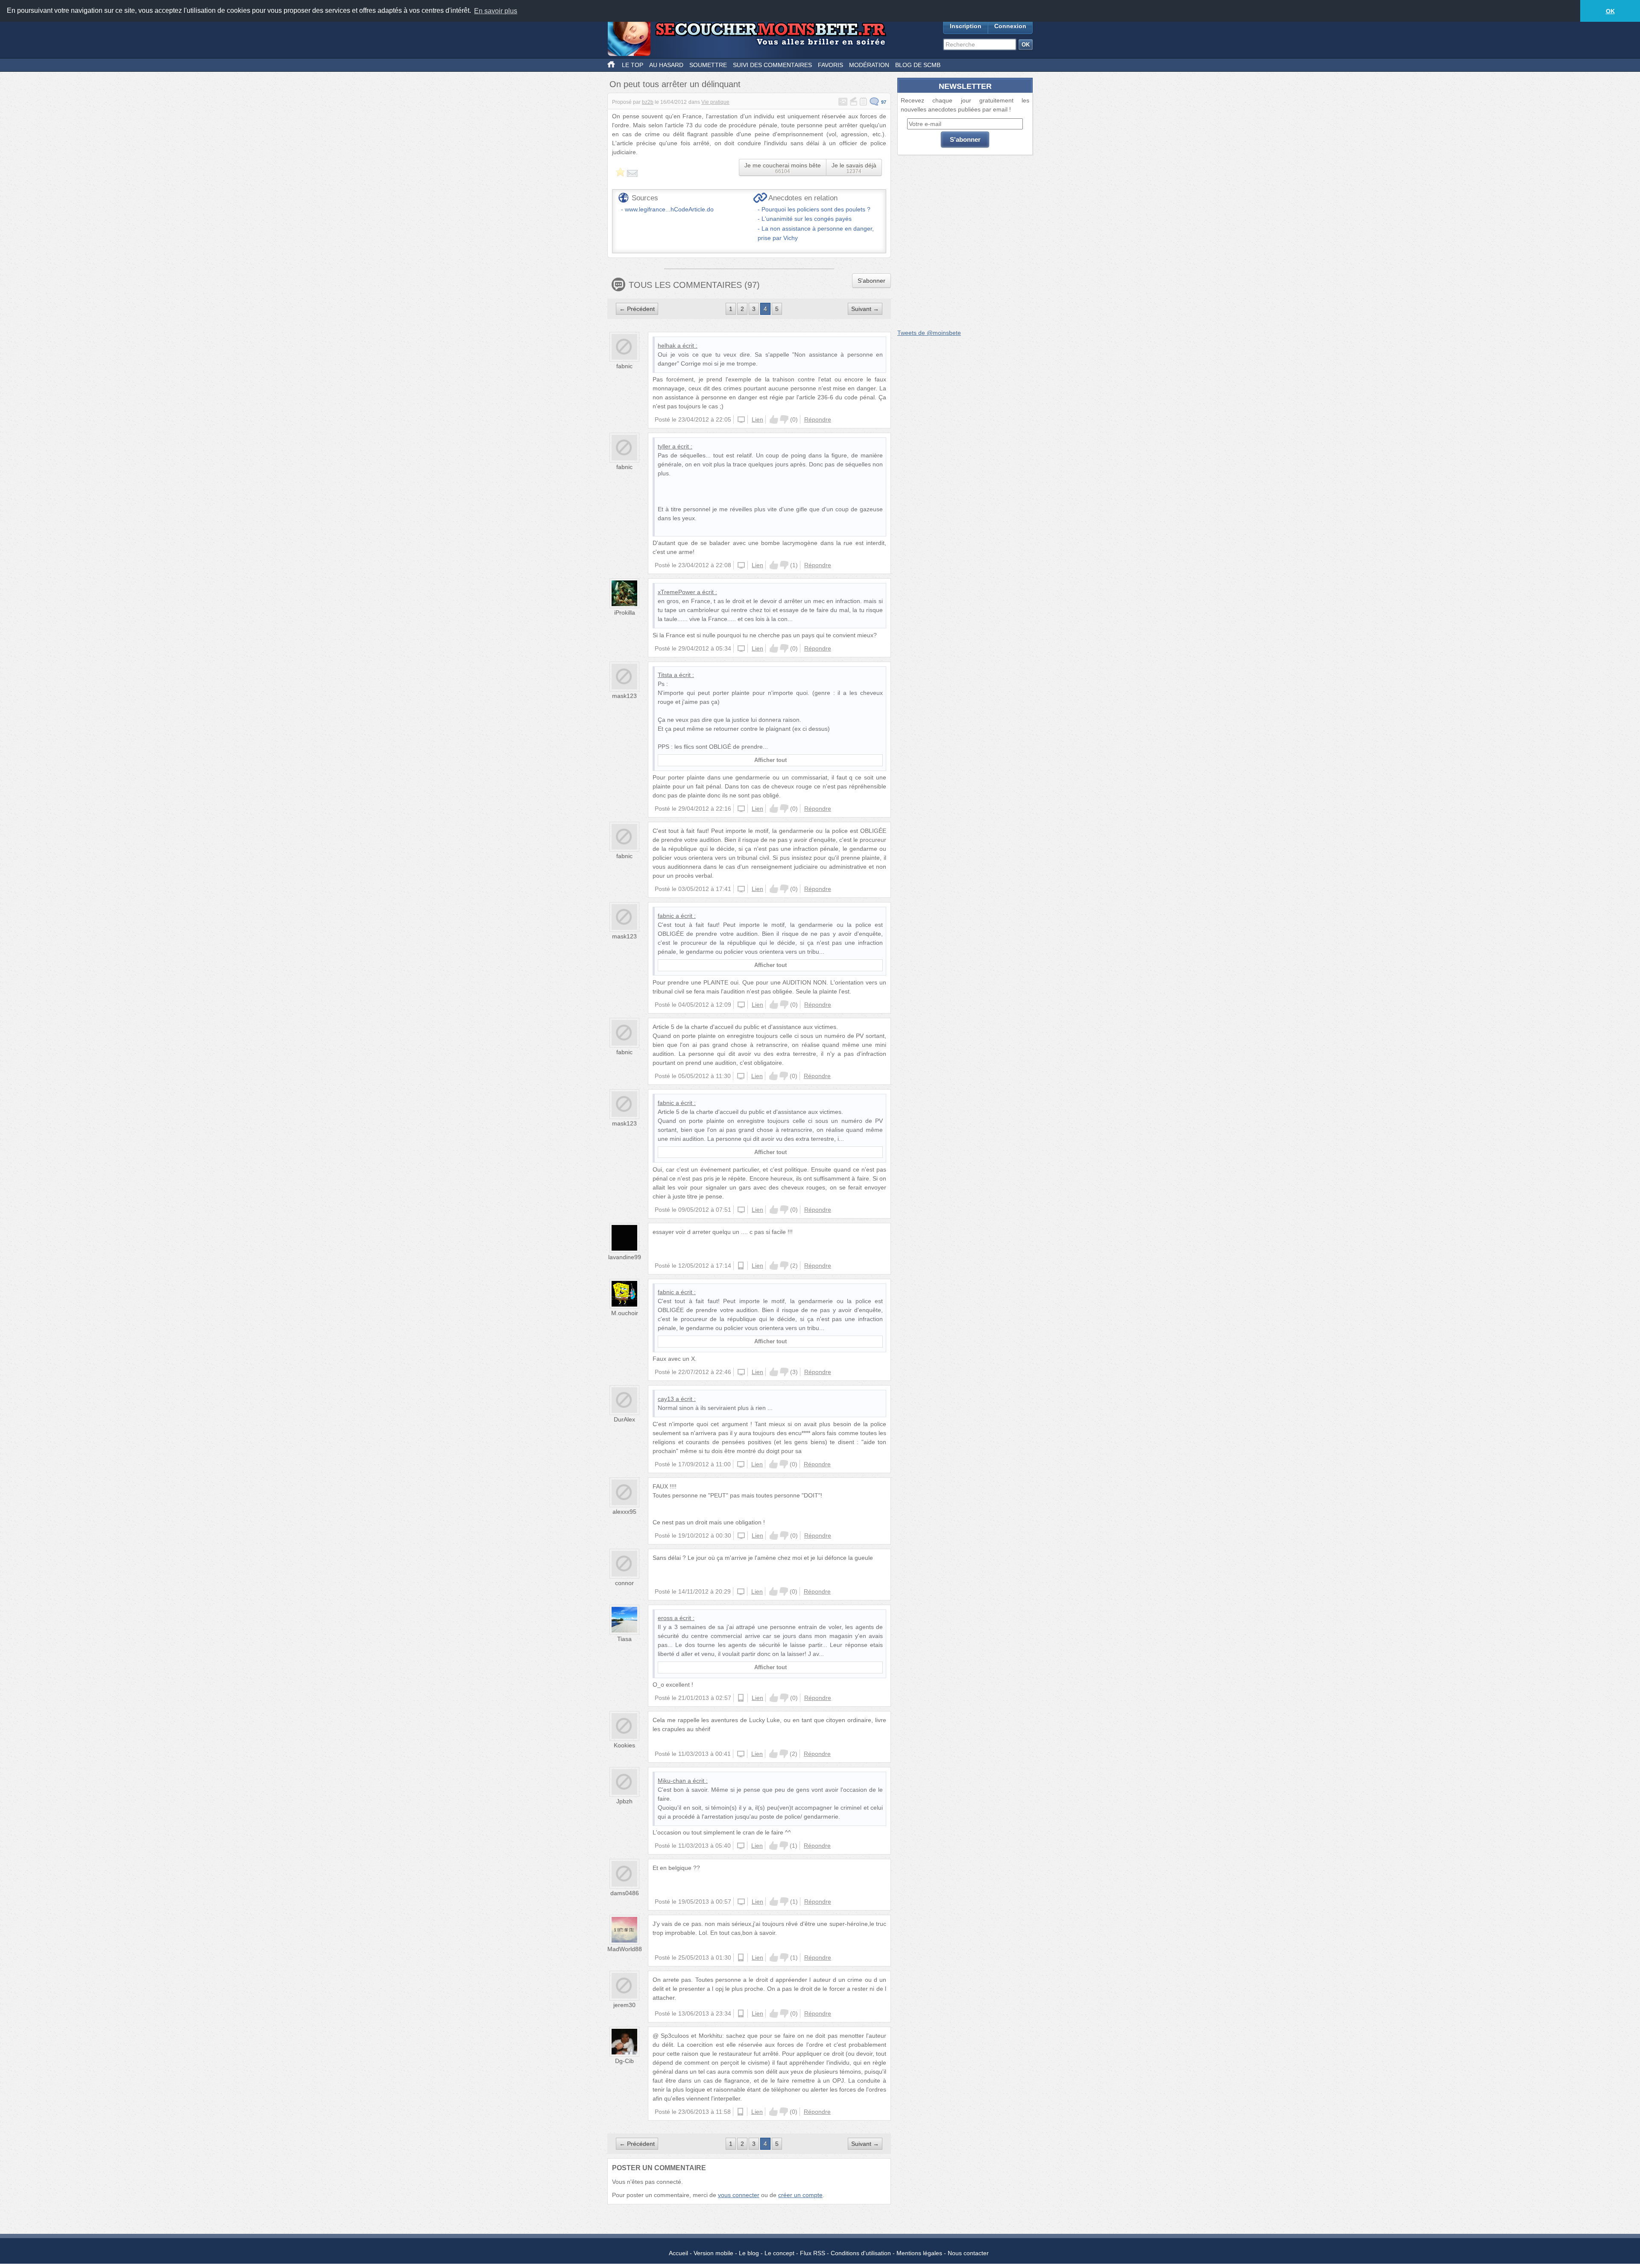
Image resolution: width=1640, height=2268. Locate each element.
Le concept (779, 2253)
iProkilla (625, 612)
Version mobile (713, 2253)
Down (784, 419)
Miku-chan (672, 1781)
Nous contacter (968, 2253)
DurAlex (624, 1419)
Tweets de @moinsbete (929, 333)
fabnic (624, 366)
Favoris (830, 65)
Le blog (749, 2253)
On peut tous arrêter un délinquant (675, 84)
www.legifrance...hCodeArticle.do (669, 209)
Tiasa (624, 1639)
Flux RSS (813, 2253)
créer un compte (800, 2195)
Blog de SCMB (918, 65)
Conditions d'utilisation (861, 2253)
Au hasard (666, 65)
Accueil (678, 2253)
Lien (757, 419)
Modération (869, 65)
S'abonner (871, 281)
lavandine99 (625, 1257)
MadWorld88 (625, 1949)
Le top (633, 65)
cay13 (666, 1399)
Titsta (665, 675)
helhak (667, 346)
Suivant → (865, 309)
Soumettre (708, 65)
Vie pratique (715, 102)
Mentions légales (919, 2253)
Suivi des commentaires (772, 65)
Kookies (624, 1745)
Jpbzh (624, 1801)
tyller (664, 446)
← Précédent (637, 309)
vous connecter (739, 2195)
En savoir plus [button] (496, 11)
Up (774, 419)
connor (624, 1583)
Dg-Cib (624, 2061)
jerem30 (624, 2005)
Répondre (818, 419)
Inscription (966, 26)
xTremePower (676, 592)
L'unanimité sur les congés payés (807, 219)
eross (665, 1618)
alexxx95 (624, 1512)
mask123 (624, 696)
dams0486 (625, 1893)
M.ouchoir (625, 1313)
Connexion (1010, 26)
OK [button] (1610, 11)
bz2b (648, 102)
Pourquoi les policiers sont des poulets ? (816, 209)
